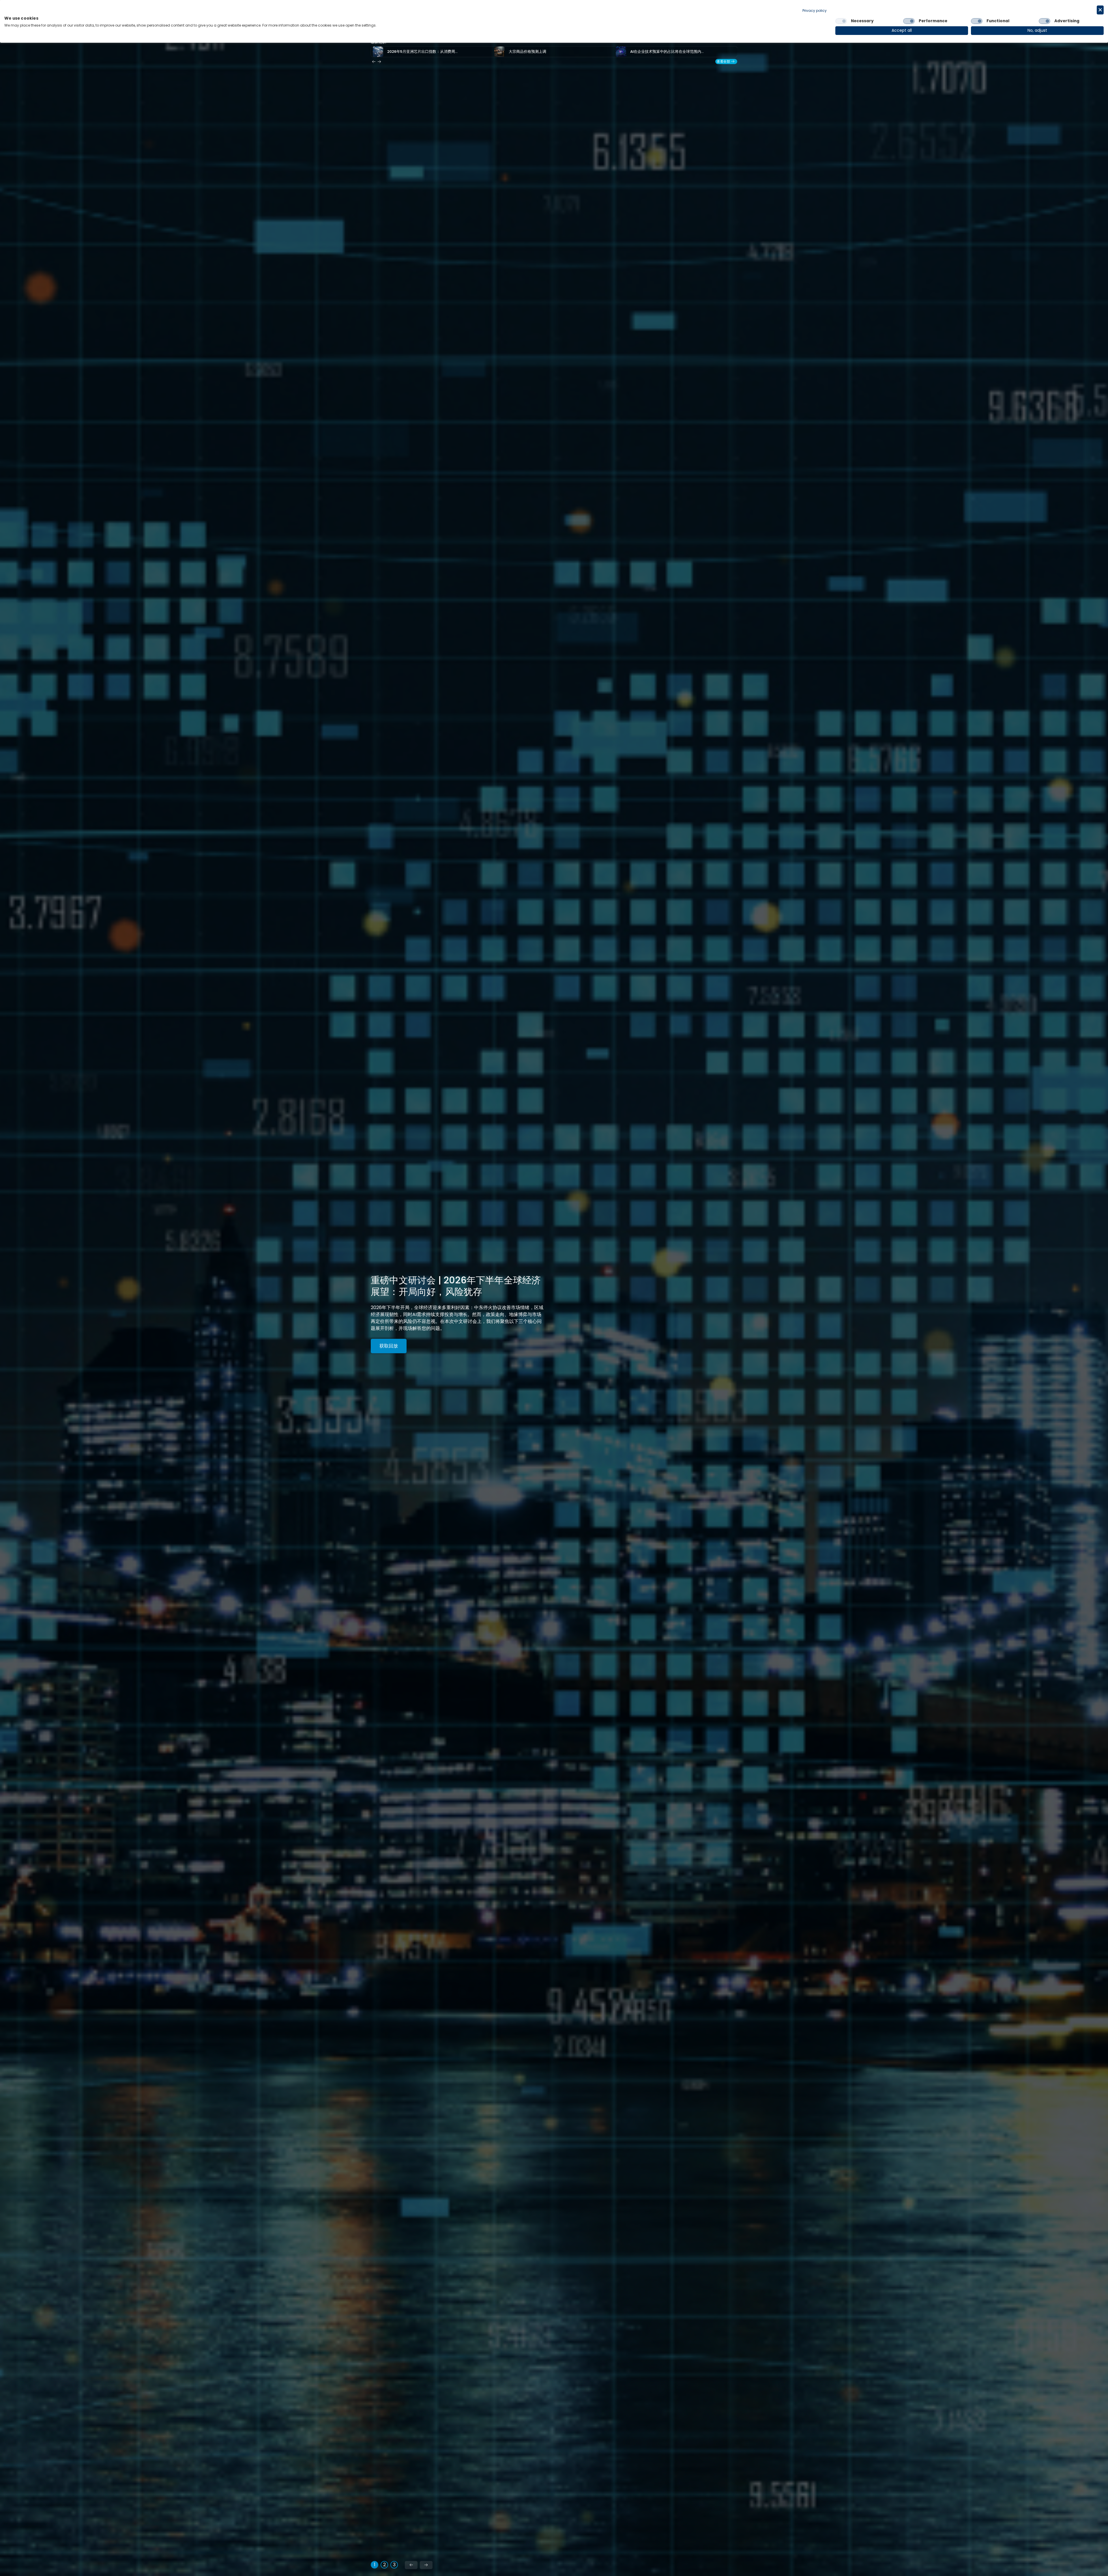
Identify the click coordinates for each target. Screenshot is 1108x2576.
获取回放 (389, 1346)
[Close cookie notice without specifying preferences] (1100, 10)
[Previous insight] (374, 62)
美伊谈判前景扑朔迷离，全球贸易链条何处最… (669, 52)
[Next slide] (426, 2565)
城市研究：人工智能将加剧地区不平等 (419, 52)
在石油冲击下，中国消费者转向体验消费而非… (548, 52)
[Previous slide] (411, 2565)
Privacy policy (815, 11)
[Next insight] (379, 62)
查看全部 (723, 61)
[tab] (375, 2565)
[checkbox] (841, 21)
